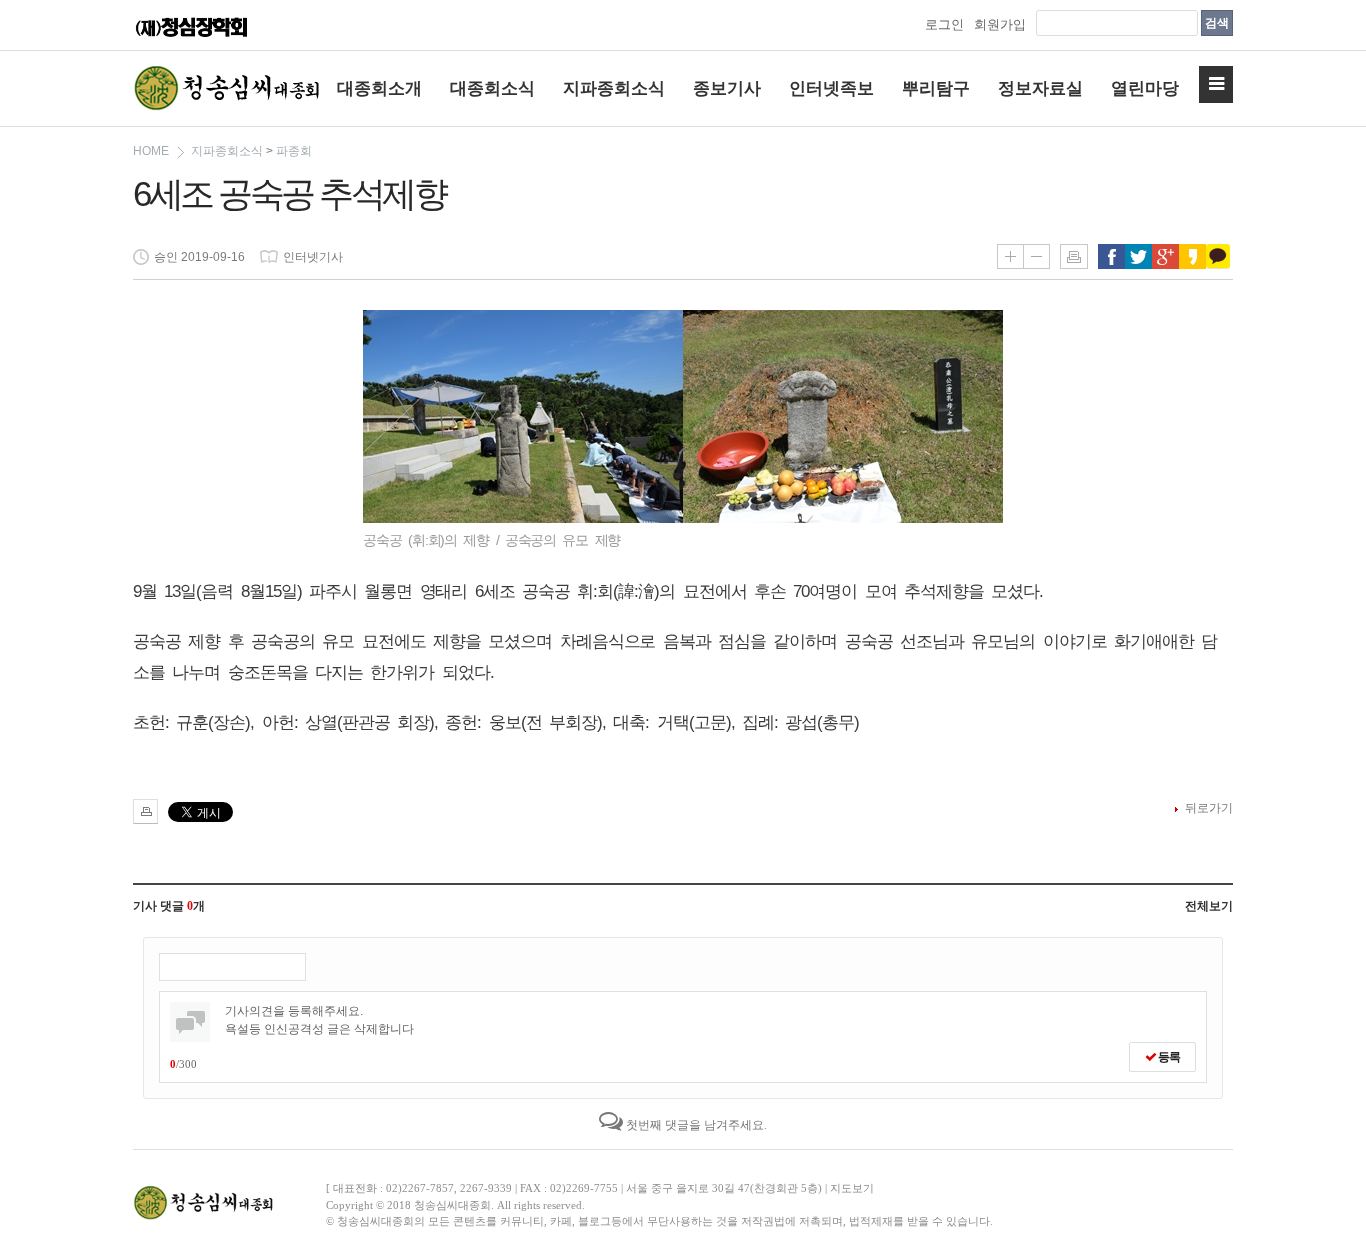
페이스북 (1111, 256)
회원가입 (1000, 24)
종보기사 (727, 88)
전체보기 (1209, 906)
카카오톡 (1219, 256)
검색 (1217, 23)
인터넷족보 (831, 88)
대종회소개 (379, 88)
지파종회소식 (614, 88)
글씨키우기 (1010, 256)
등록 (1168, 1057)
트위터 (1138, 256)
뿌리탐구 (936, 88)
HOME (151, 151)
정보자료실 (1040, 88)
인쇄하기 (1074, 256)
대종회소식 (492, 88)
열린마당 (1145, 88)
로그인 (944, 24)
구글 (1165, 256)
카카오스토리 (1192, 256)
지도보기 (852, 1188)
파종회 (294, 151)
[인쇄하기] (145, 811)
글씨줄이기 (1036, 256)
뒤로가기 (1209, 808)
